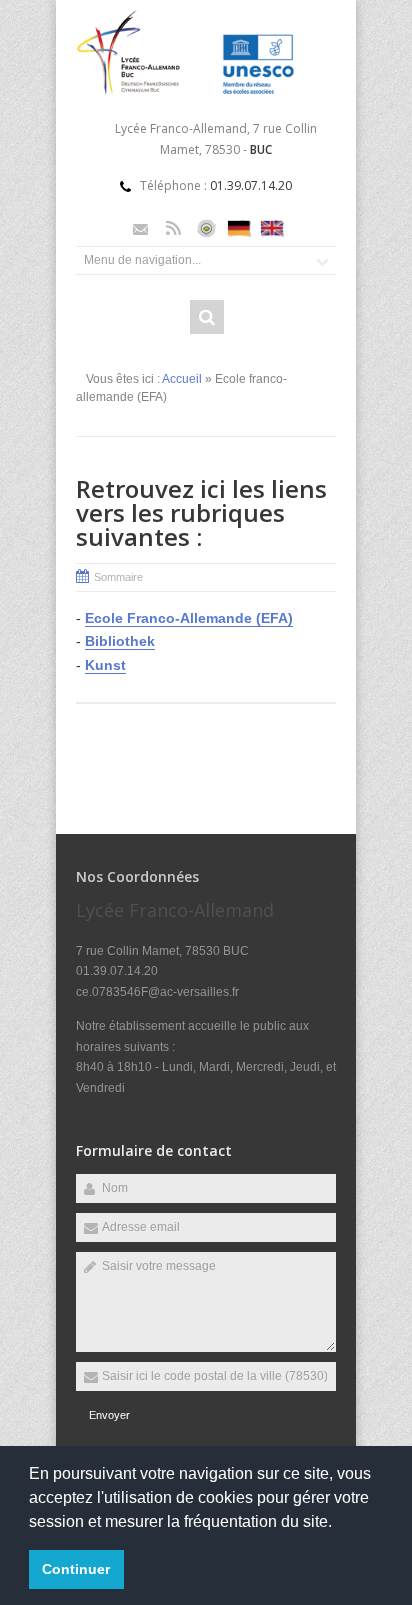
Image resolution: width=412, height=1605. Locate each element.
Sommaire (118, 577)
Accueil (182, 379)
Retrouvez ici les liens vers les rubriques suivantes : (201, 512)
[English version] (272, 228)
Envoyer (109, 1415)
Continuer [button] (76, 1569)
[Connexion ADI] (206, 228)
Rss (173, 228)
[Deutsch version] (239, 228)
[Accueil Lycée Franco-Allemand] (206, 95)
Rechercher (207, 317)
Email (140, 228)
